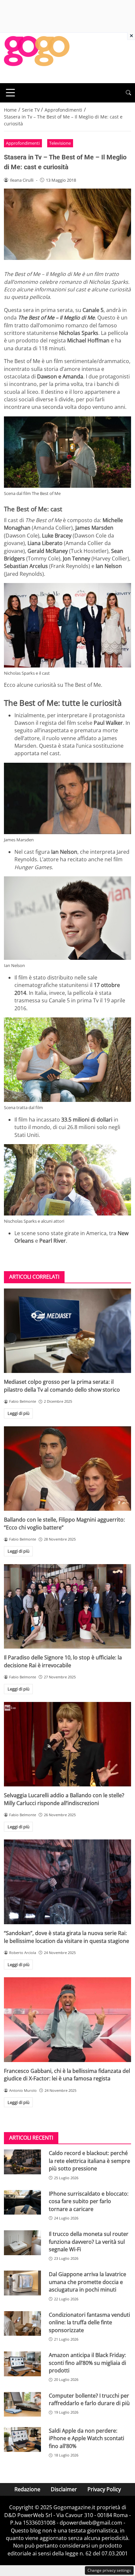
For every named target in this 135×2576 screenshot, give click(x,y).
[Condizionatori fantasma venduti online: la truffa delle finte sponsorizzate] (22, 2324)
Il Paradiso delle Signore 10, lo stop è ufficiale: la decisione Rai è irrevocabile (63, 1661)
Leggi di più (19, 1413)
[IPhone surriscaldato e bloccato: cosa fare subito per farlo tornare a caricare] (22, 2202)
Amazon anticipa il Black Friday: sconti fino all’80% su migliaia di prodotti (87, 2363)
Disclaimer (64, 2489)
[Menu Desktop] (10, 93)
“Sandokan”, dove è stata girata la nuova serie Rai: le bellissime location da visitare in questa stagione (67, 1937)
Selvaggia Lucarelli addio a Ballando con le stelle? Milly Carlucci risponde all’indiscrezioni (64, 1799)
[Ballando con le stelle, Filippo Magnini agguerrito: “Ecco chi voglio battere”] (67, 1469)
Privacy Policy (104, 2489)
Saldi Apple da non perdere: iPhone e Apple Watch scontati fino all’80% (87, 2438)
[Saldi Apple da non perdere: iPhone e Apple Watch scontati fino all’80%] (22, 2439)
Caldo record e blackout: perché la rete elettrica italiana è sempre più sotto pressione (89, 2161)
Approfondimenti (23, 143)
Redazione (27, 2489)
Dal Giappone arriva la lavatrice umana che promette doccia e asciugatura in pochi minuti (87, 2282)
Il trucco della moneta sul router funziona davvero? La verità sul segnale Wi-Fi (89, 2242)
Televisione (60, 143)
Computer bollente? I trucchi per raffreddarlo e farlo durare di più (89, 2399)
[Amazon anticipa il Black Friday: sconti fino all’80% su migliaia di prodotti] (22, 2364)
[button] (128, 93)
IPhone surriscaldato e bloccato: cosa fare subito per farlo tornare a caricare (89, 2201)
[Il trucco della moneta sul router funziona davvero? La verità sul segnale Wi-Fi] (22, 2243)
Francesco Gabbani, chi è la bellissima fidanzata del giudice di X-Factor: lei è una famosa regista (67, 2075)
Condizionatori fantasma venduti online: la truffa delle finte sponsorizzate (89, 2322)
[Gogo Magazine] (37, 57)
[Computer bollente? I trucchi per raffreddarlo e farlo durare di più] (22, 2404)
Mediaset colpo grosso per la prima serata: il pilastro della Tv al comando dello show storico (62, 1386)
